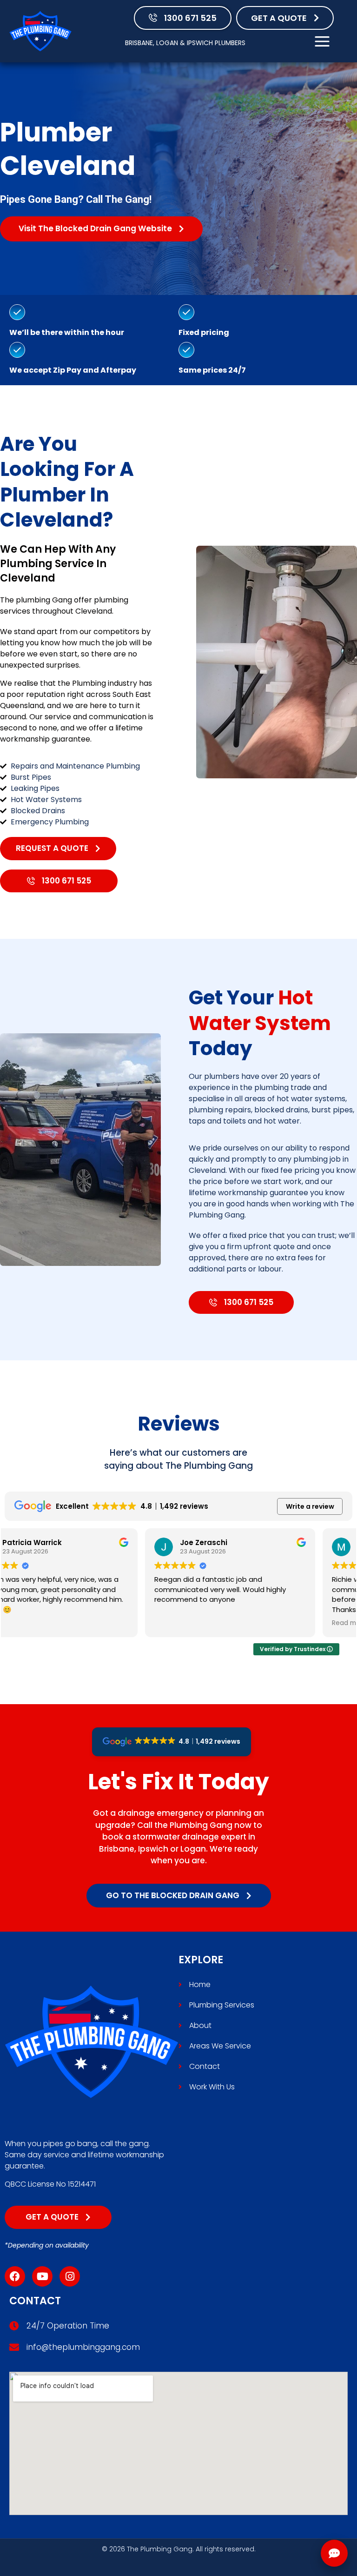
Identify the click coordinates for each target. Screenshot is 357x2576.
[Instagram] (70, 2276)
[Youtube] (42, 2276)
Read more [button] (209, 1623)
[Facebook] (15, 2276)
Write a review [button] (310, 1506)
